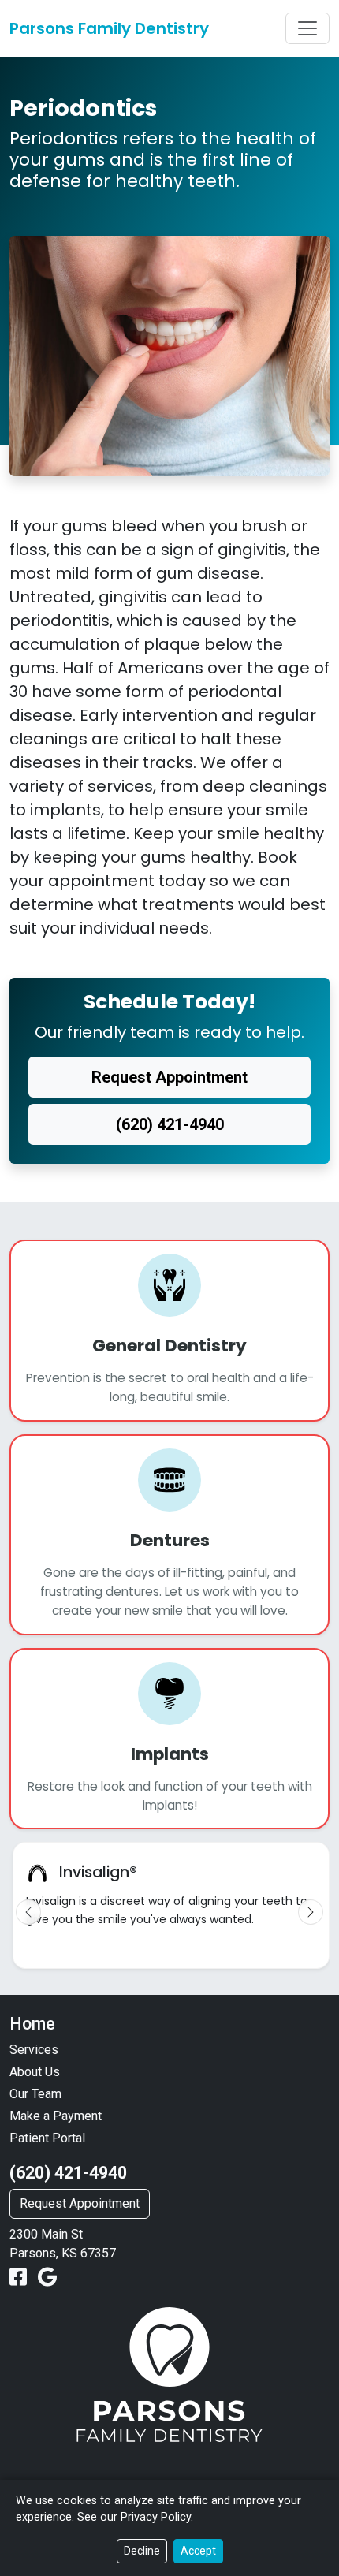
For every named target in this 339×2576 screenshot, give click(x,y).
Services (34, 2050)
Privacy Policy (156, 2517)
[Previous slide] (28, 1912)
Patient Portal (47, 2138)
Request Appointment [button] (169, 1077)
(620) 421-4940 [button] (170, 1124)
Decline (142, 2551)
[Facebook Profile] (21, 2278)
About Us (35, 2072)
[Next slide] (311, 1912)
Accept (198, 2551)
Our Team (35, 2094)
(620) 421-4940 (68, 2173)
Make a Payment (56, 2116)
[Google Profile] (47, 2278)
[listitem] (171, 1905)
